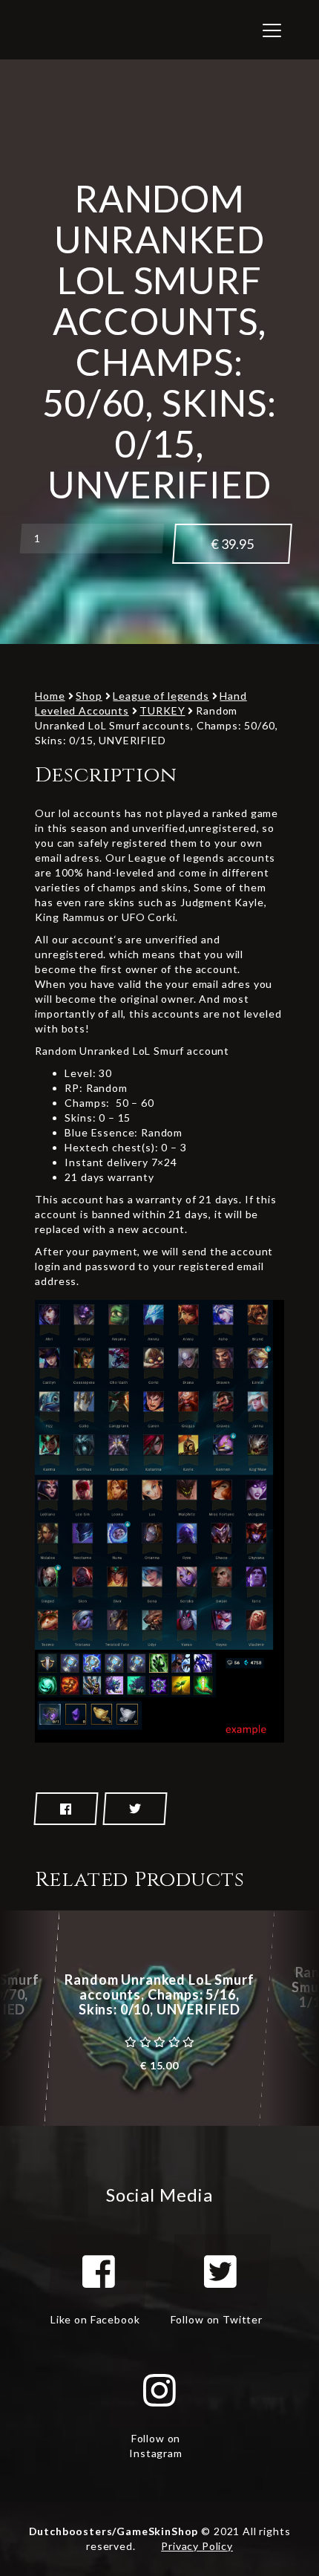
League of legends (161, 696)
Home (50, 696)
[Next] (293, 2018)
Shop (89, 696)
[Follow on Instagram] (159, 2390)
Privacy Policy (197, 2546)
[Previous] (26, 2018)
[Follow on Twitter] (220, 2271)
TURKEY (162, 710)
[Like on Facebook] (99, 2271)
